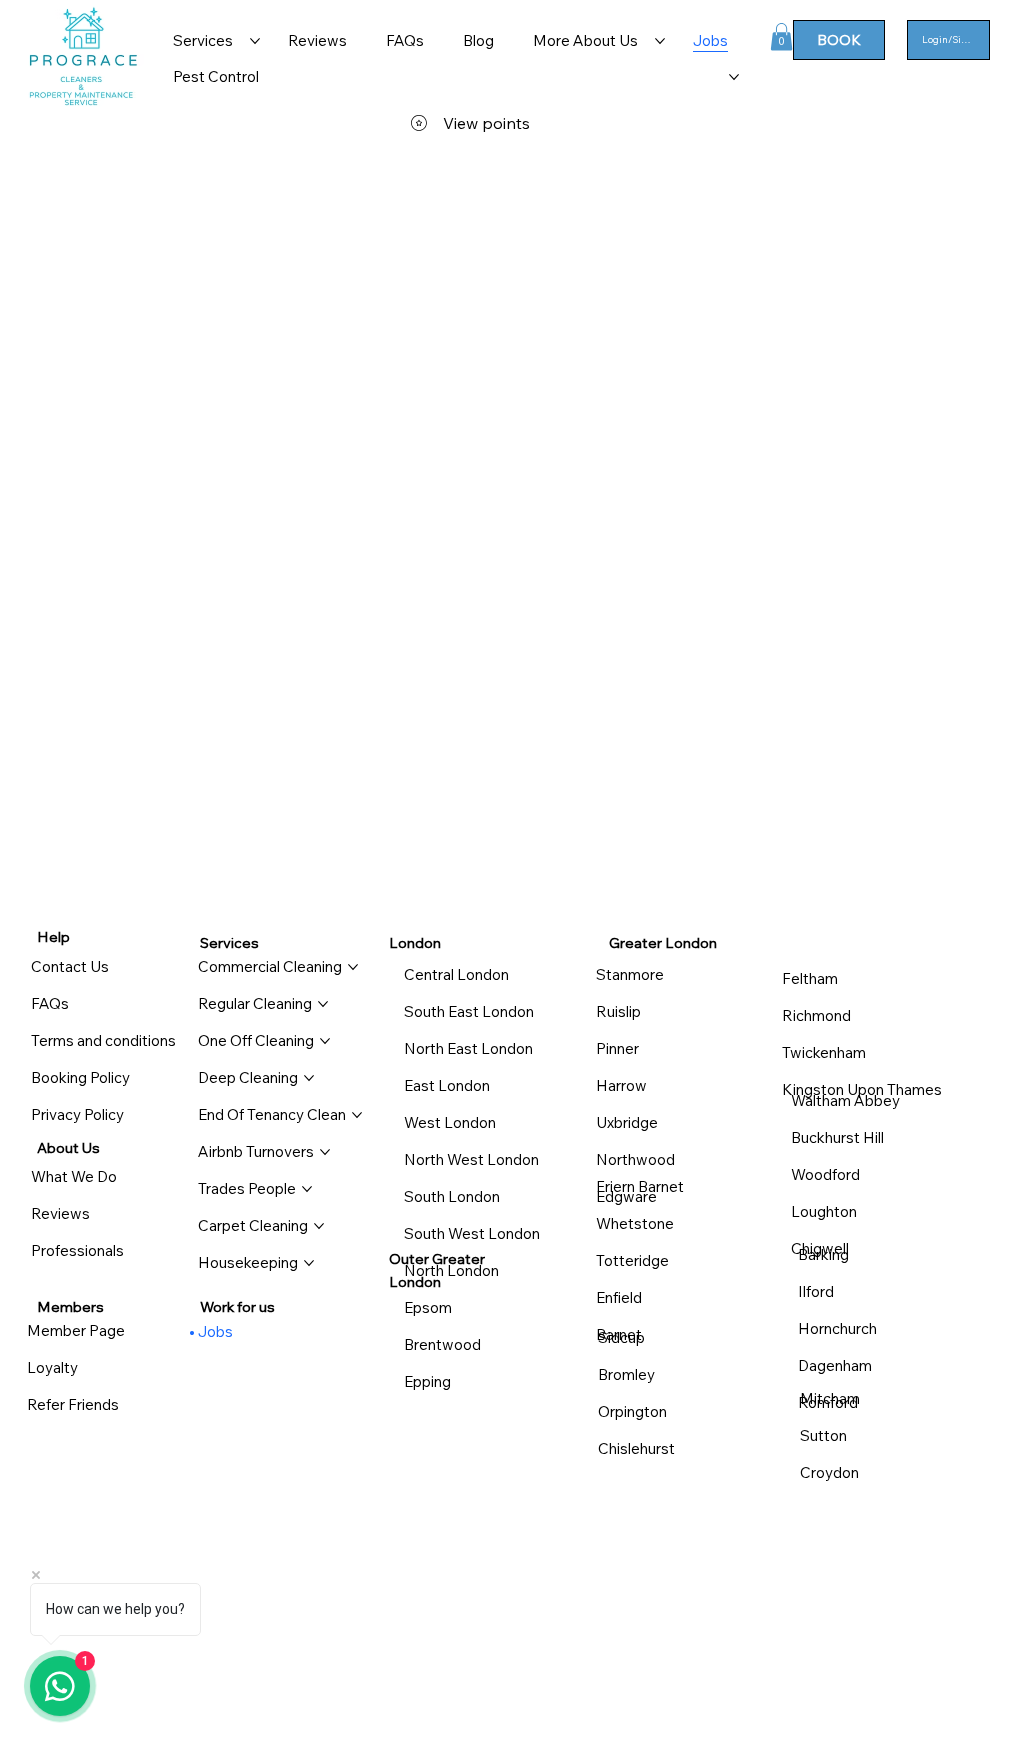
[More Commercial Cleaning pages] (353, 967)
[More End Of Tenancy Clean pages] (357, 1115)
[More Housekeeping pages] (309, 1263)
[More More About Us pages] (660, 41)
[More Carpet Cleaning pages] (319, 1226)
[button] (781, 36)
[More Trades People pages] (307, 1189)
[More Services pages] (255, 41)
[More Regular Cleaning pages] (323, 1004)
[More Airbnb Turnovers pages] (325, 1152)
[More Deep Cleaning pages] (309, 1078)
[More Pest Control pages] (734, 77)
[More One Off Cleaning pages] (325, 1041)
